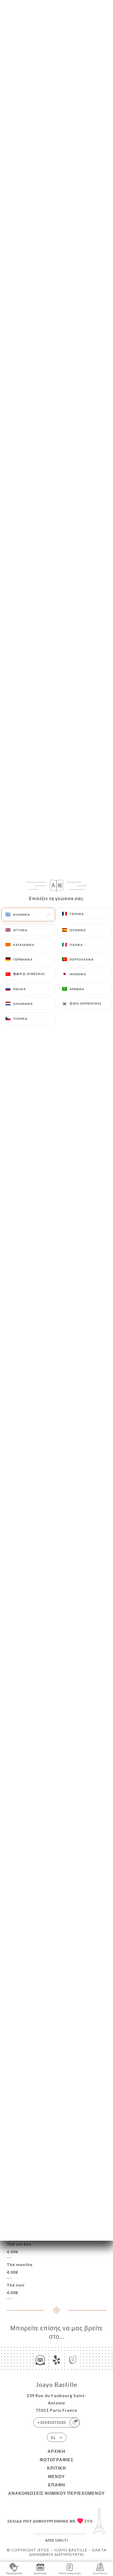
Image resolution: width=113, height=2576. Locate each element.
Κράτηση (40, 2573)
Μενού (56, 2476)
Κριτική (56, 2468)
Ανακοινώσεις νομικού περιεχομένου (56, 2493)
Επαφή (57, 2485)
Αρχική (56, 2451)
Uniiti (62, 2540)
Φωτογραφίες (57, 2460)
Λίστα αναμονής (70, 2573)
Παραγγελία (14, 2573)
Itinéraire (100, 2573)
